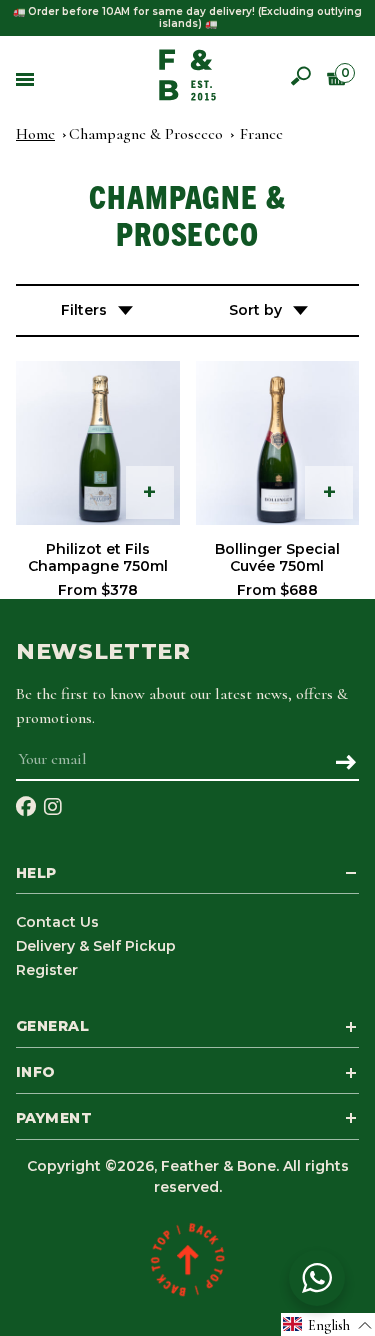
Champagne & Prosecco (146, 134)
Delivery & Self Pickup (96, 946)
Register (47, 970)
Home (35, 134)
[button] (328, 1324)
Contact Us (57, 922)
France (261, 134)
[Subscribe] (345, 764)
